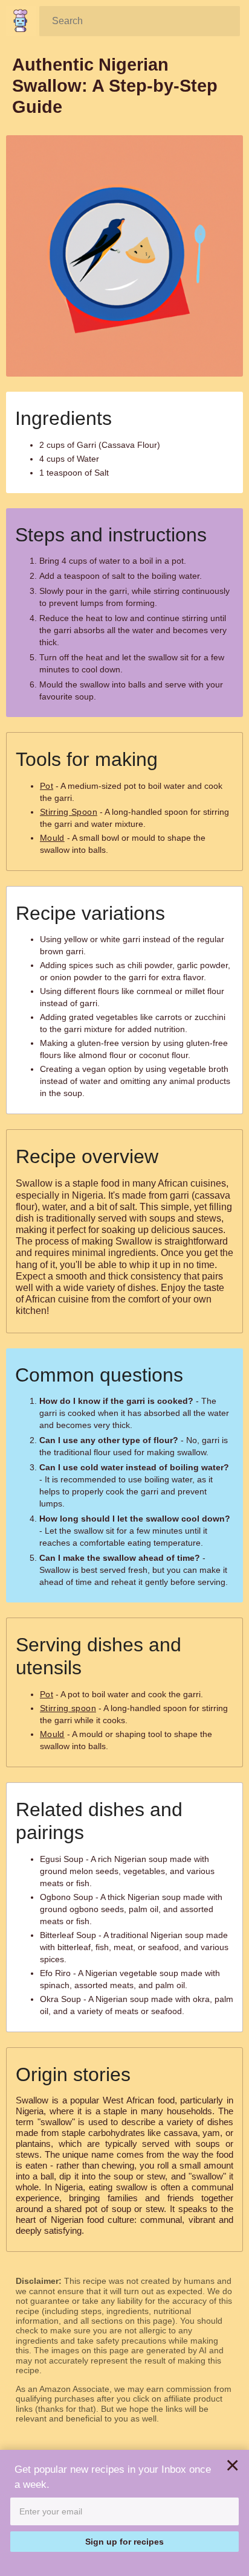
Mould (52, 838)
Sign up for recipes (124, 2542)
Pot (47, 786)
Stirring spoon (68, 1708)
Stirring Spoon (69, 812)
